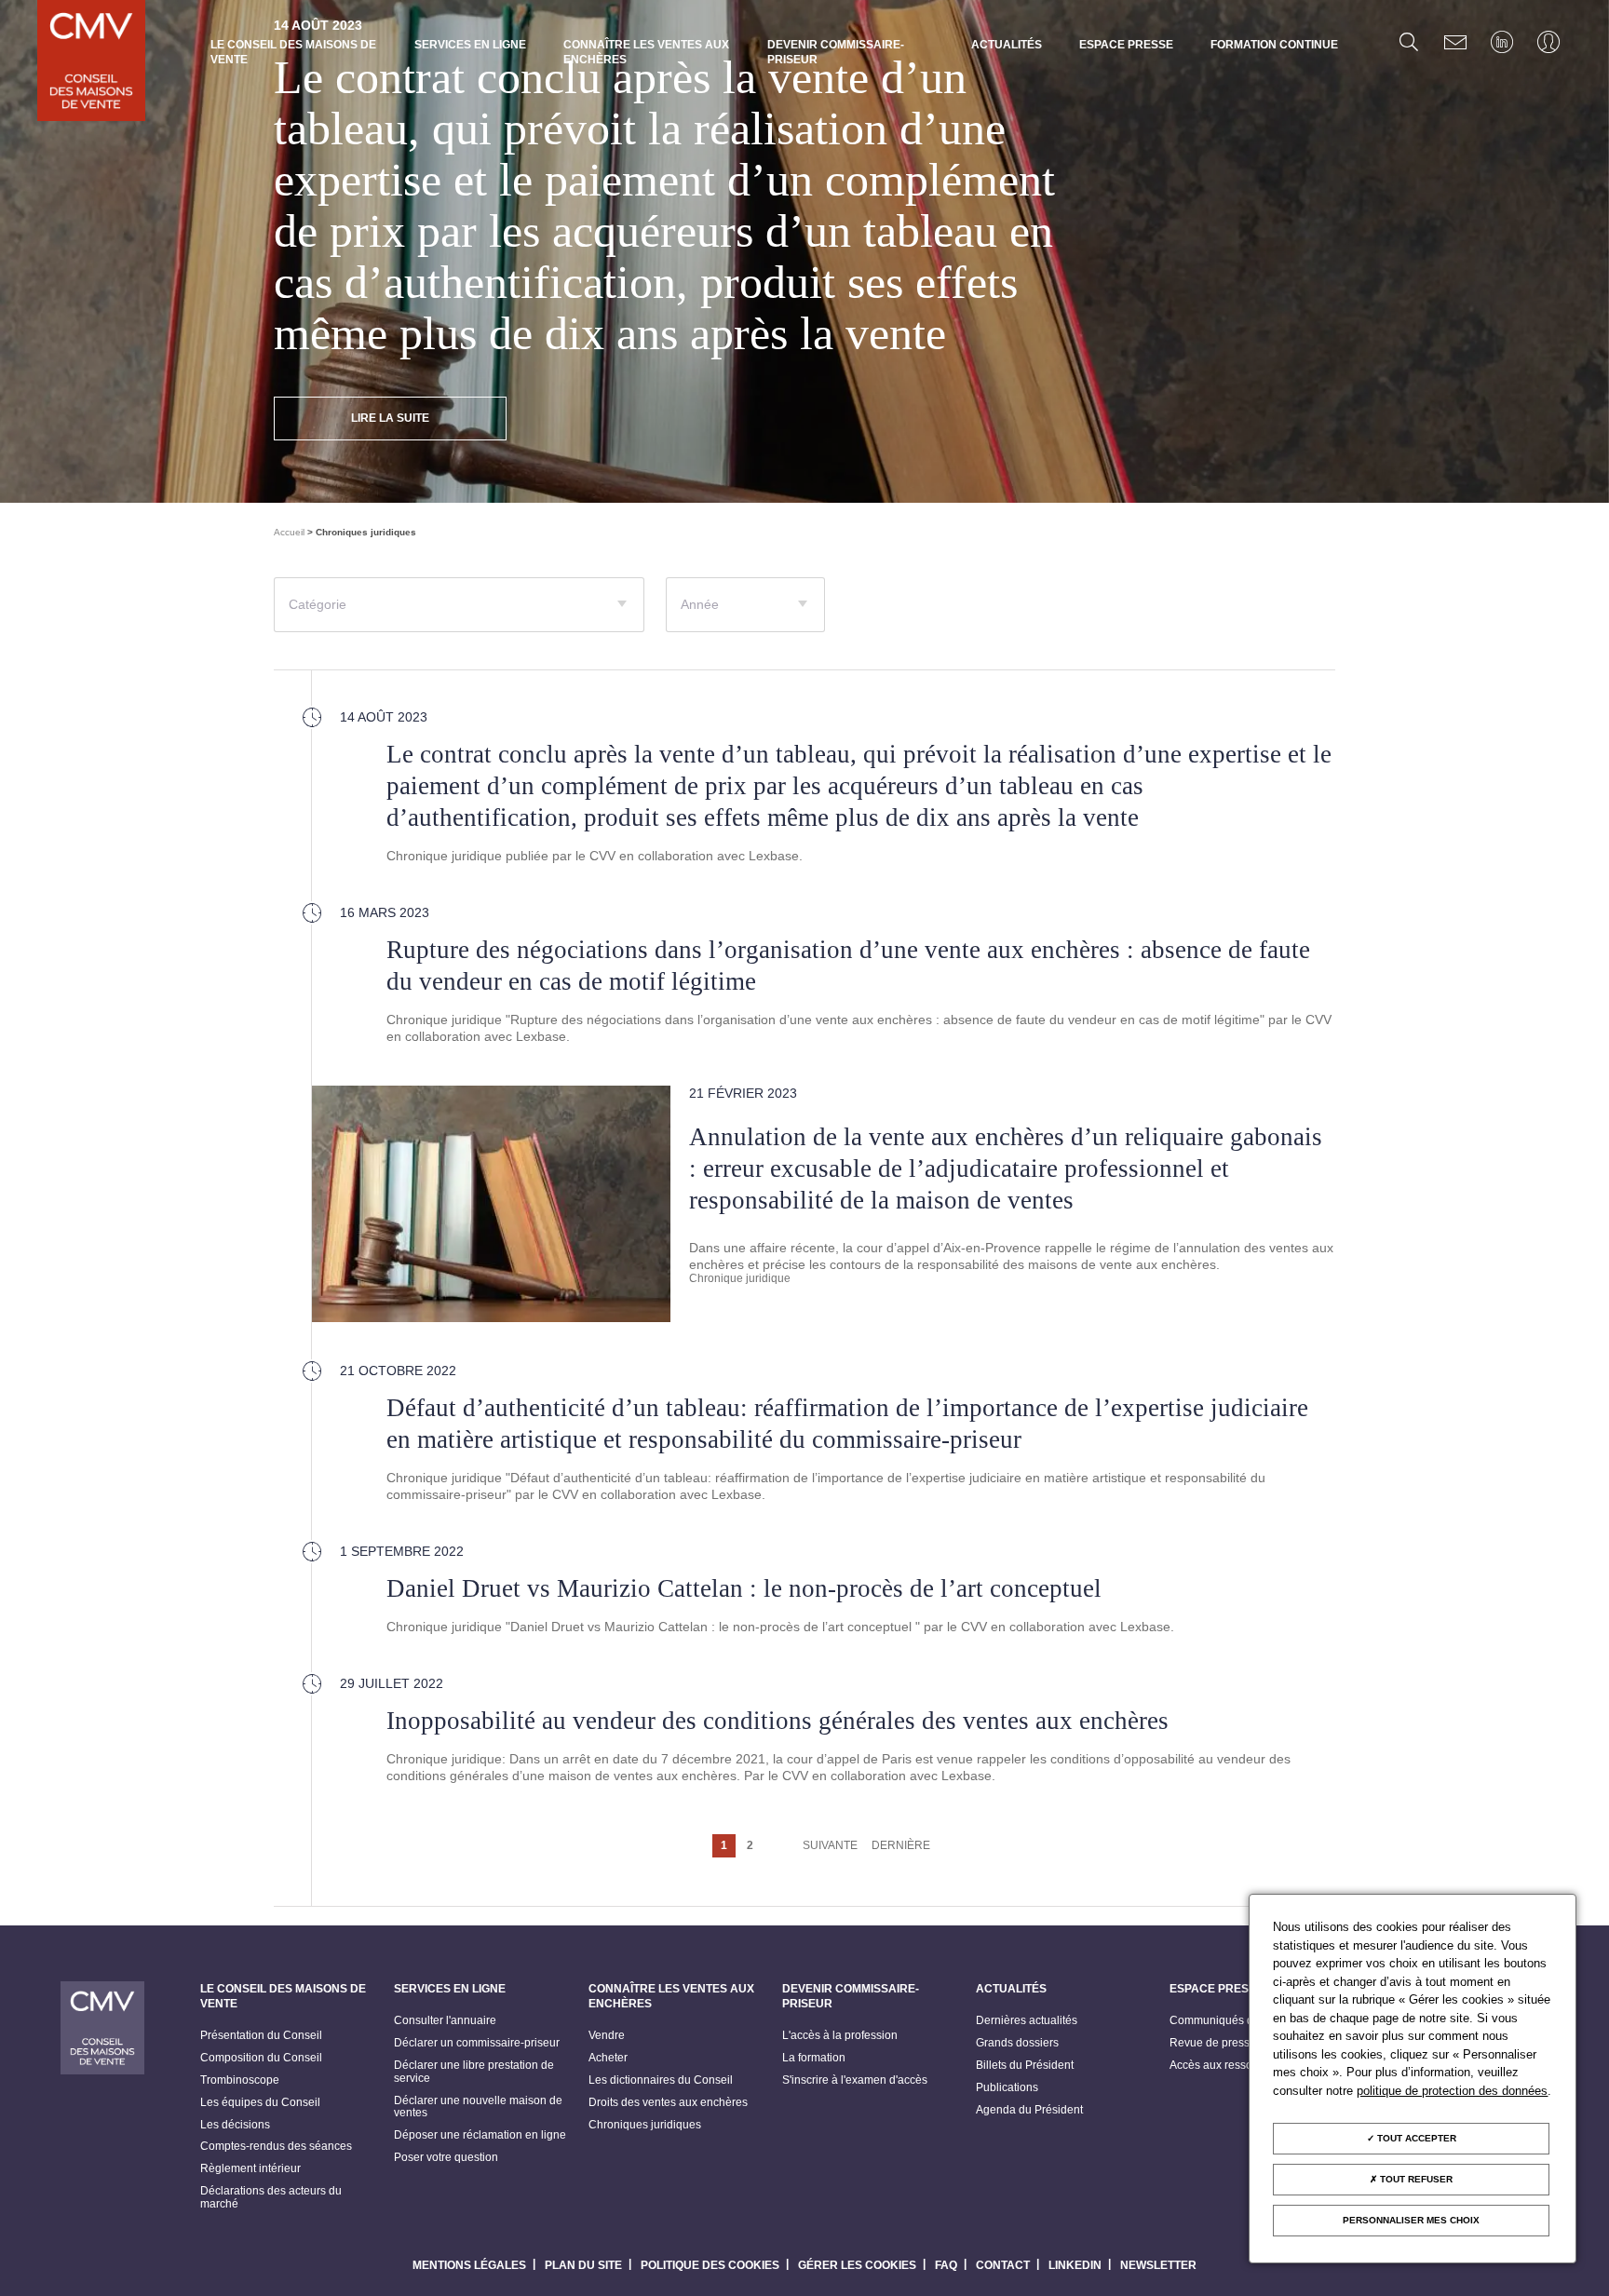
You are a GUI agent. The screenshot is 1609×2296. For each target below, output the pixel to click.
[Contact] (1455, 42)
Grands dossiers (1017, 2043)
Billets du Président (1025, 2066)
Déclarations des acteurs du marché (271, 2198)
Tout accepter (1415, 2138)
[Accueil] (91, 62)
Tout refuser (1415, 2179)
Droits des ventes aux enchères (668, 2103)
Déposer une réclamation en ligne (480, 2135)
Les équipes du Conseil (260, 2103)
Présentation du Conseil (261, 2036)
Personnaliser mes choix (1411, 2220)
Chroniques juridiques (645, 2125)
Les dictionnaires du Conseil (661, 2080)
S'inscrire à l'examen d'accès (855, 2080)
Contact (1003, 2265)
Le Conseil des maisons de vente (293, 52)
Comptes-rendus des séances (276, 2147)
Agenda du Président (1029, 2110)
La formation (814, 2058)
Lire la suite (390, 418)
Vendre (607, 2036)
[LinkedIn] (1502, 42)
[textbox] (459, 613)
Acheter (608, 2058)
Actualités (1007, 45)
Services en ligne (470, 45)
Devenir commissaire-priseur (836, 52)
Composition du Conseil (261, 2058)
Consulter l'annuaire (445, 2021)
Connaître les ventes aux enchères (646, 52)
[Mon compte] (1548, 42)
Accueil (289, 532)
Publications (1007, 2088)
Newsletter (1158, 2265)
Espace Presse (1126, 45)
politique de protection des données (1452, 2091)
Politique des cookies (710, 2265)
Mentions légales (469, 2265)
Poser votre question (446, 2158)
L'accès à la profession (840, 2036)
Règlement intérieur (250, 2169)
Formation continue (1274, 45)
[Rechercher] (1409, 42)
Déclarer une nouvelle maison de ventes (478, 2107)
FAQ (946, 2265)
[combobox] (459, 605)
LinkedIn (1075, 2265)
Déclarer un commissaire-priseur (477, 2043)
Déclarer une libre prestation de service (474, 2072)
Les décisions (235, 2125)
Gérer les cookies (857, 2265)
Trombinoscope (240, 2080)
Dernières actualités (1027, 2021)
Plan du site (583, 2265)
